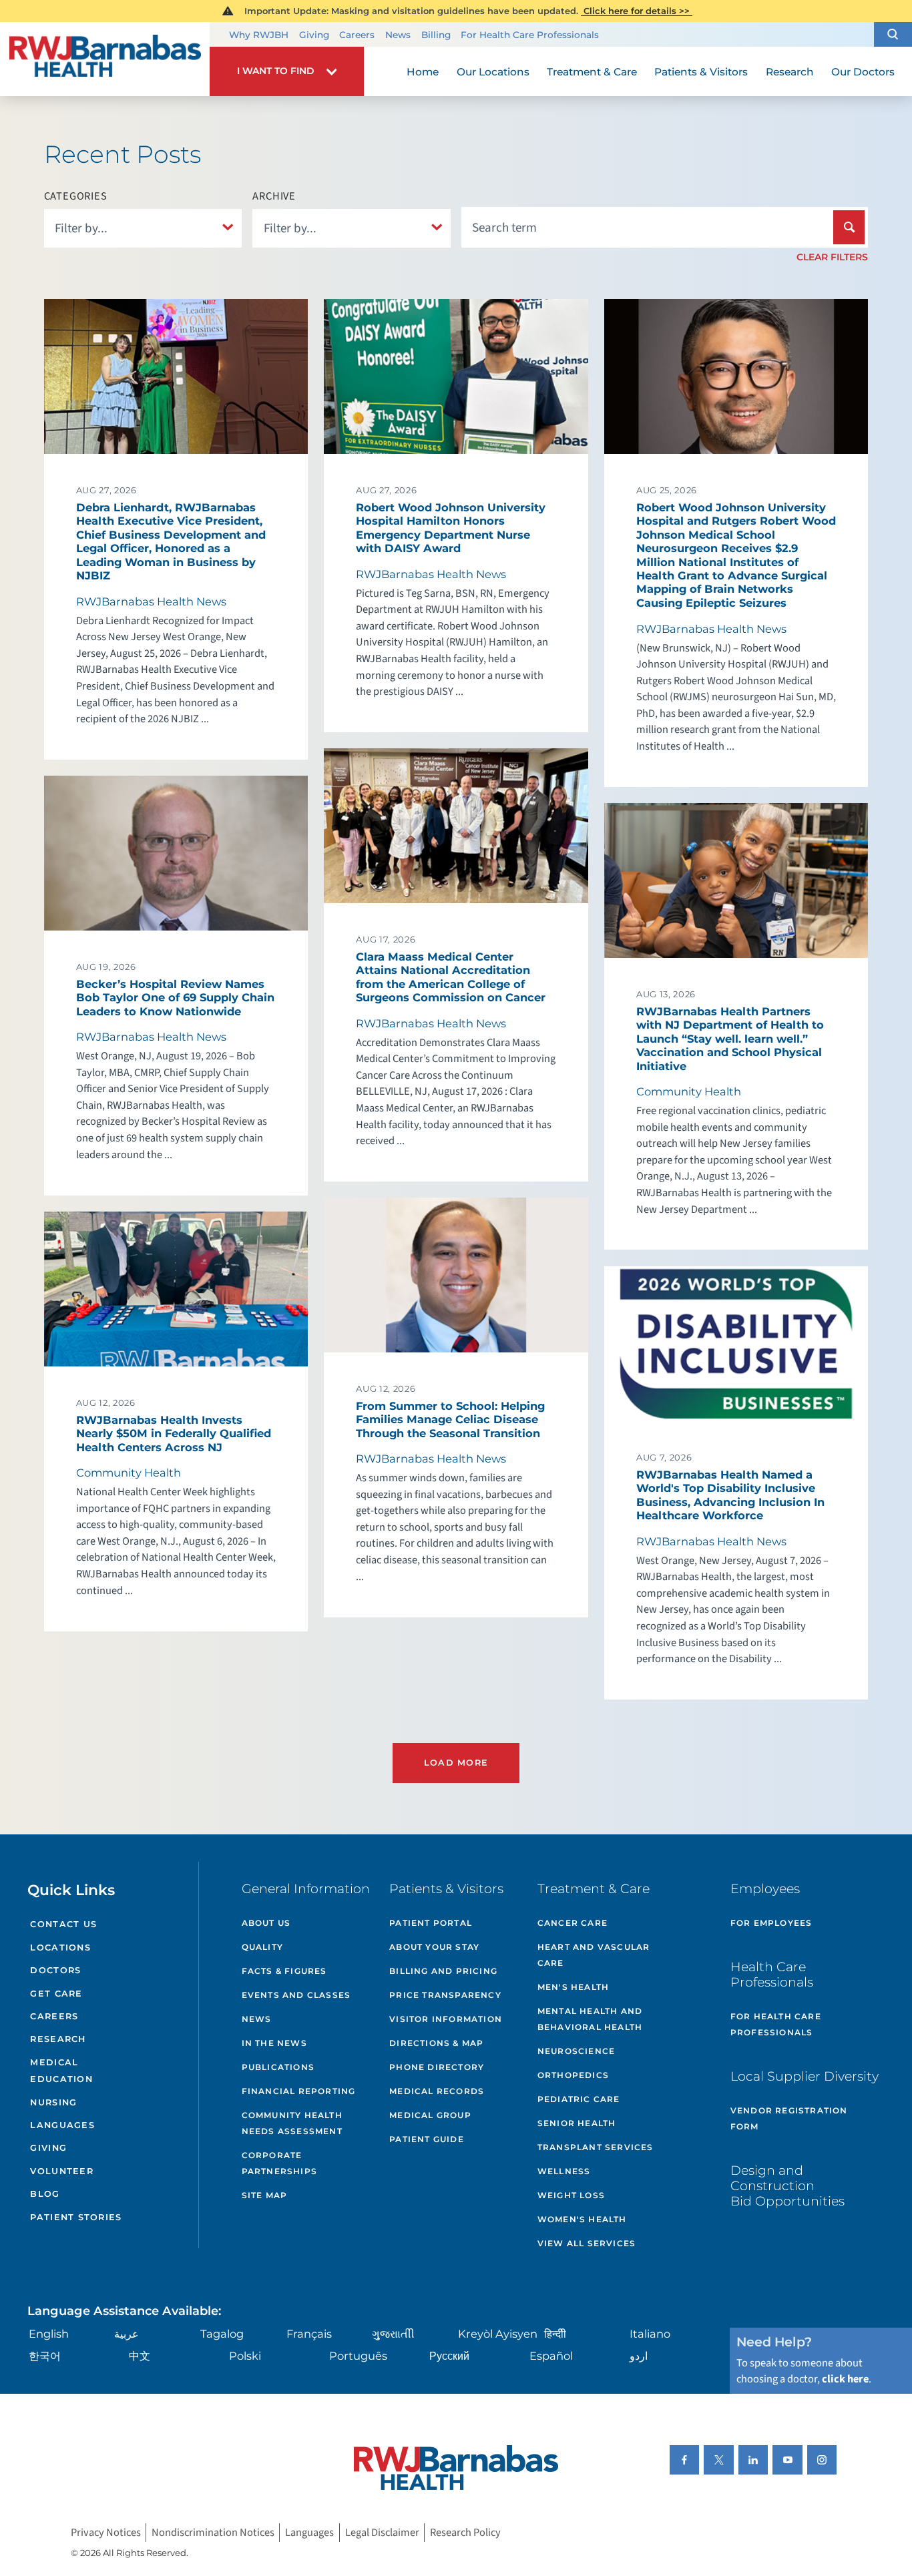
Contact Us (63, 1924)
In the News (274, 2043)
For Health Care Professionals (530, 35)
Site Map (265, 2195)
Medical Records (437, 2091)
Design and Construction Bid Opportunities (787, 2185)
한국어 (45, 2356)
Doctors (55, 1970)
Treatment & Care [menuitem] (592, 72)
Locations (60, 1948)
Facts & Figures (284, 1971)
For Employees (771, 1923)
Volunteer (61, 2171)
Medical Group (430, 2115)
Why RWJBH (259, 35)
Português (358, 2356)
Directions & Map (436, 2043)
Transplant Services (596, 2147)
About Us (266, 1923)
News (398, 35)
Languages (62, 2125)
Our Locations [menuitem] (493, 72)
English (49, 2334)
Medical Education (61, 2071)
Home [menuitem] (423, 72)
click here (845, 2379)
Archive (274, 196)
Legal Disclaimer (382, 2533)
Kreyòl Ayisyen (498, 2334)
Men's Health (573, 1987)
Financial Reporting (299, 2091)
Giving (314, 35)
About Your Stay (434, 1947)
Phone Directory (437, 2067)
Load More (456, 1763)
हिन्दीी (555, 2334)
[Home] (105, 59)
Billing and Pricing (443, 1971)
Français (309, 2334)
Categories (76, 196)
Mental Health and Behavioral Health (590, 2019)
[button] (893, 35)
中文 (140, 2356)
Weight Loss (571, 2195)
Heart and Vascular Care (594, 1955)
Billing (436, 35)
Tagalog (222, 2334)
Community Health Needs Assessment (292, 2123)
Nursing (53, 2102)
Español (551, 2356)
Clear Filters (832, 257)
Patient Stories (76, 2217)
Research (58, 2039)
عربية (127, 2334)
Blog (45, 2194)
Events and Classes (296, 1995)
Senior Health (577, 2123)
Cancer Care (573, 1923)
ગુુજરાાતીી (393, 2334)
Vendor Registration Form (789, 2118)
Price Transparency (445, 1995)
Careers (357, 35)
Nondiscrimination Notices (213, 2533)
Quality (262, 1947)
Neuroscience (576, 2051)
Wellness (564, 2171)
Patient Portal (431, 1923)
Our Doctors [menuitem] (863, 72)
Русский (449, 2356)
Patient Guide (427, 2139)
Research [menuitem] (790, 72)
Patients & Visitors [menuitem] (701, 72)
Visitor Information (446, 2019)
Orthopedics (573, 2075)
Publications (278, 2067)
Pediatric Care (579, 2099)
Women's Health (582, 2219)
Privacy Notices (106, 2533)
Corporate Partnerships (279, 2163)
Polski (245, 2356)
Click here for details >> (637, 11)
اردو (639, 2356)
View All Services (587, 2243)
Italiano (650, 2334)
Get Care (56, 1994)
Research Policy (465, 2533)
